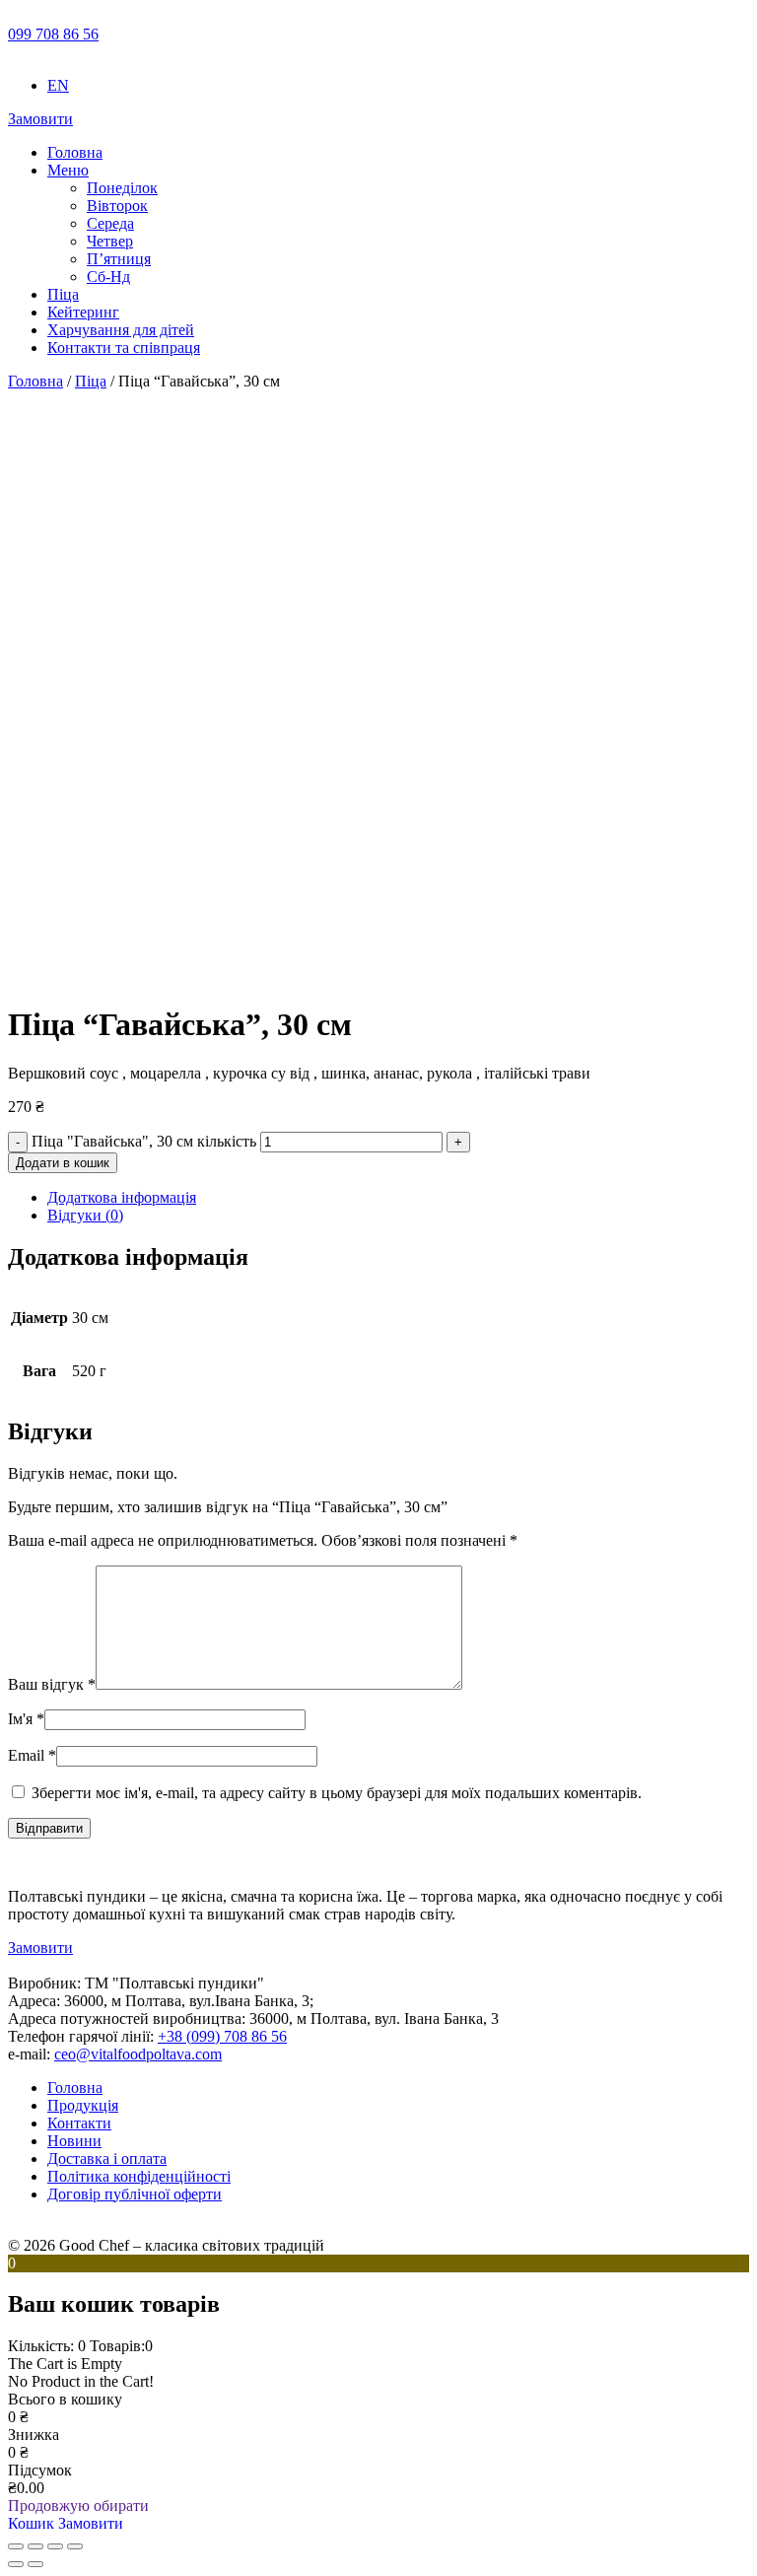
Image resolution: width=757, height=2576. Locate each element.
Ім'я (26, 1719)
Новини (74, 2141)
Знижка (34, 2435)
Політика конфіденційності (139, 2176)
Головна (75, 152)
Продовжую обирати (78, 2506)
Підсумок (40, 2470)
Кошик (33, 2523)
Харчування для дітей (121, 330)
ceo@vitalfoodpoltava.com (138, 2054)
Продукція (83, 2105)
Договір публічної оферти (135, 2194)
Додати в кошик (63, 1163)
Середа (110, 223)
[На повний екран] (35, 2546)
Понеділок (122, 188)
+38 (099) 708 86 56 (222, 2036)
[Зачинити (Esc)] (75, 2546)
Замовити (40, 119)
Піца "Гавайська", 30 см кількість (144, 1141)
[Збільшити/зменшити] (16, 2546)
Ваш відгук (52, 1684)
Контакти (79, 2123)
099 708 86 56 (53, 34)
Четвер (110, 241)
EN (58, 85)
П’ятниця (119, 259)
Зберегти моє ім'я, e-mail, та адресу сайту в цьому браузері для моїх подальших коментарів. (337, 1793)
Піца (63, 294)
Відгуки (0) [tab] (85, 1215)
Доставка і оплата (107, 2158)
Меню (68, 170)
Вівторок (117, 206)
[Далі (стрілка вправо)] (35, 2564)
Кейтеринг (83, 312)
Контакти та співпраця (124, 348)
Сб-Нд (108, 277)
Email (32, 1755)
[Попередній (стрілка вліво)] (16, 2564)
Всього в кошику (65, 2399)
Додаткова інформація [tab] (122, 1197)
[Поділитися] (55, 2546)
